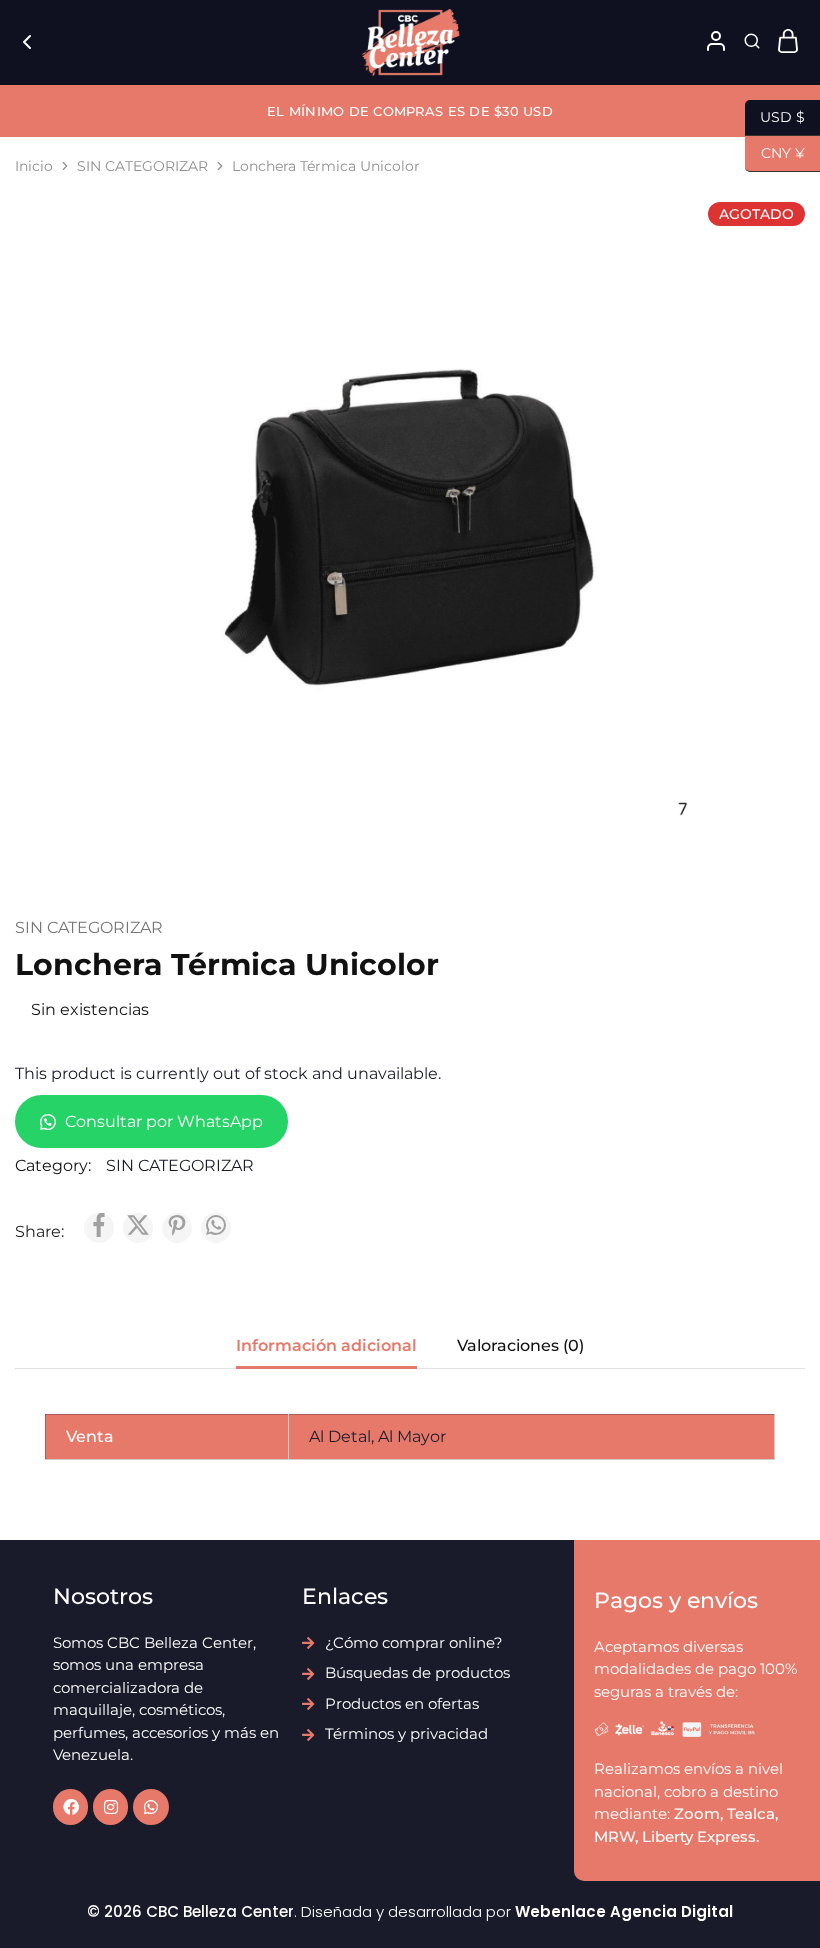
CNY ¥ (775, 151)
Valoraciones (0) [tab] (520, 1345)
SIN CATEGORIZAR (142, 166)
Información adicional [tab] (326, 1345)
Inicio (34, 166)
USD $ (775, 115)
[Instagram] (110, 1806)
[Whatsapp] (150, 1806)
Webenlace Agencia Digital (624, 1911)
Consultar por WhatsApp (162, 1121)
